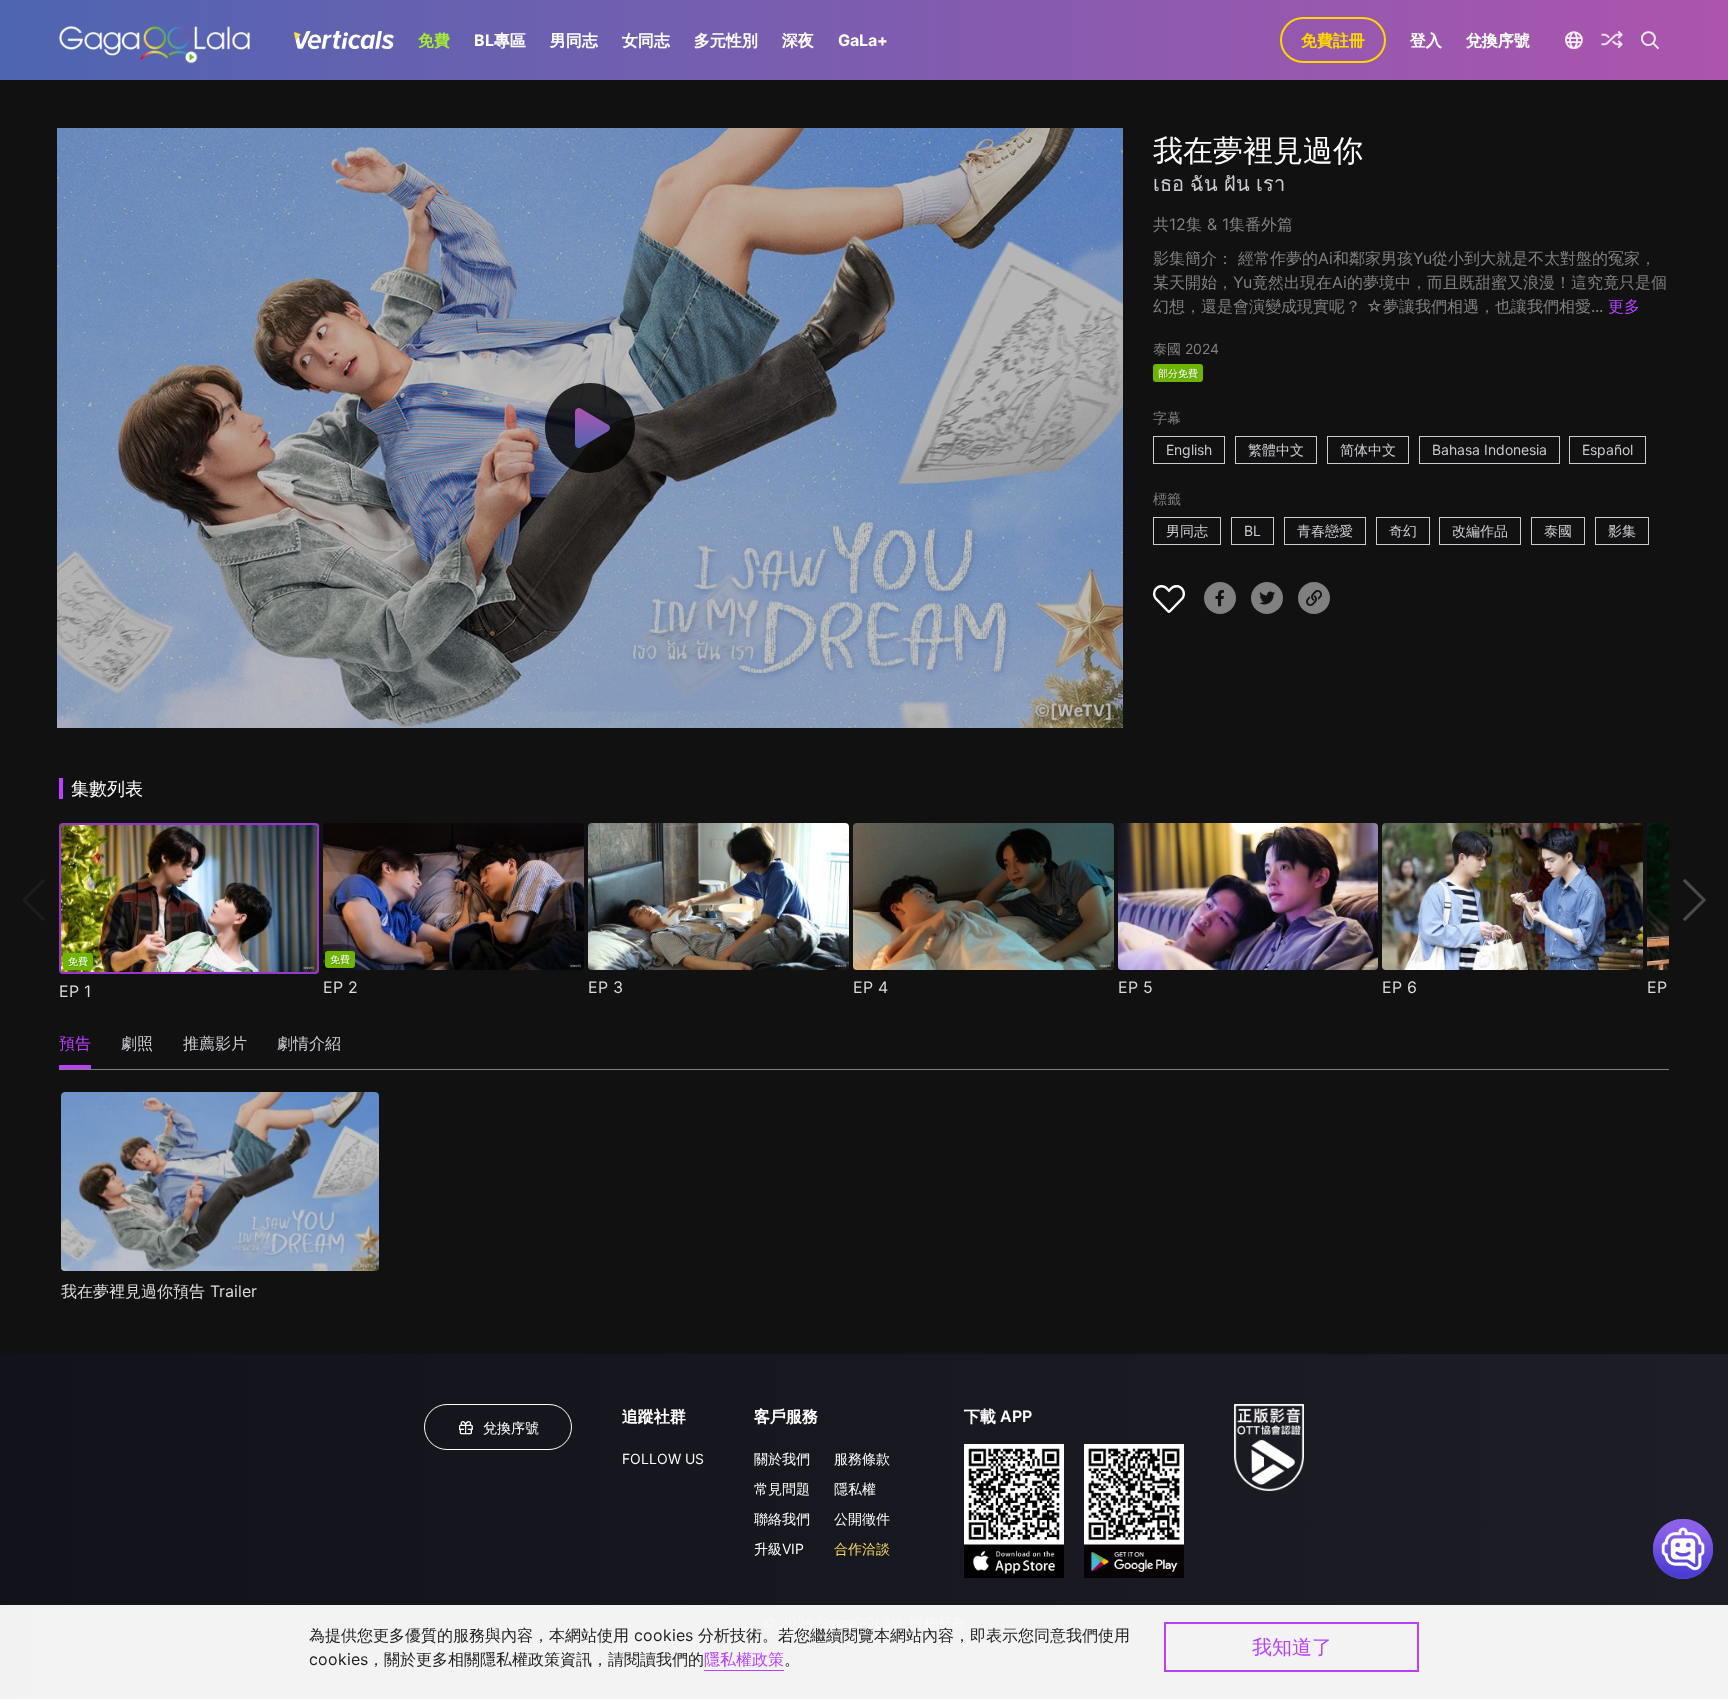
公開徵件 (862, 1518)
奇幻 (1403, 530)
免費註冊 (1333, 40)
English (1189, 449)
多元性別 (726, 40)
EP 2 (340, 987)
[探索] (1612, 40)
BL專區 (500, 40)
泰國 (1558, 530)
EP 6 (1399, 987)
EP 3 (605, 987)
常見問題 (782, 1488)
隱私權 (855, 1488)
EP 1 (75, 991)
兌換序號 (1498, 40)
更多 (1624, 306)
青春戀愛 (1325, 530)
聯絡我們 (782, 1518)
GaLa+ (863, 40)
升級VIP (779, 1548)
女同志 (646, 40)
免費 (434, 40)
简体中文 (1368, 449)
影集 (1622, 530)
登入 (1426, 40)
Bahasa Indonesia (1489, 449)
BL (1252, 530)
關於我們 (782, 1458)
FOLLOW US (663, 1458)
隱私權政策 (744, 1659)
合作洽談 (862, 1548)
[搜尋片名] (1650, 40)
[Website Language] (1573, 40)
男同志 (574, 40)
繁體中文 (1276, 449)
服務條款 (862, 1458)
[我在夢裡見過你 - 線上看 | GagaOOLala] (154, 40)
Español (1607, 449)
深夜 (798, 40)
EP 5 (1135, 987)
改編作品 (1480, 530)
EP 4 (870, 987)
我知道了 (1292, 1647)
